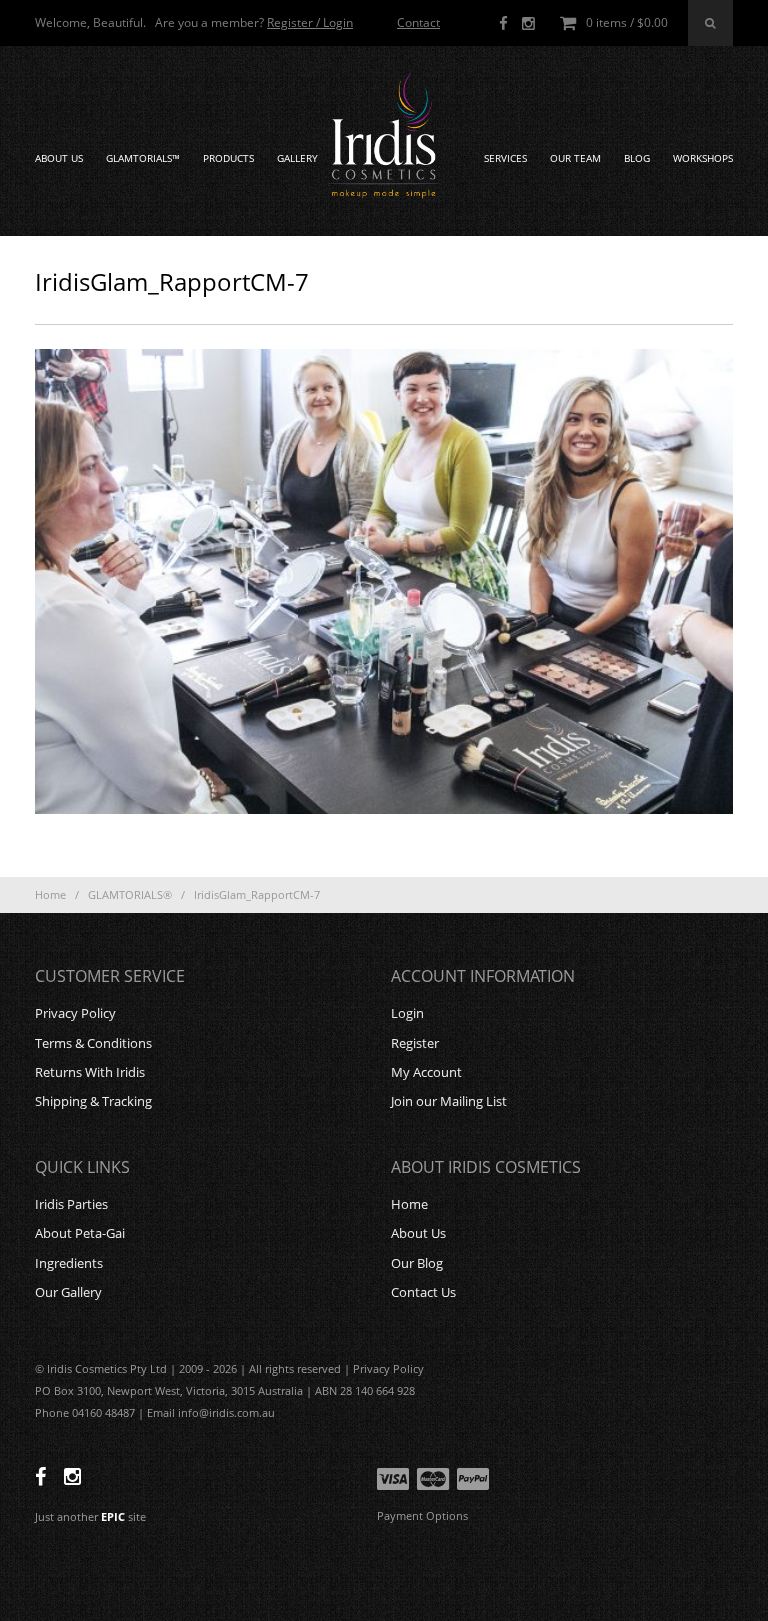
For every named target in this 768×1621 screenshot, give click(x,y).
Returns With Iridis (90, 1072)
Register (415, 1043)
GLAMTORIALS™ (143, 158)
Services (505, 158)
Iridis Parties (71, 1204)
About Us (59, 158)
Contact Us (423, 1292)
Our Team (575, 158)
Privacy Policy (75, 1013)
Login (407, 1013)
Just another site (90, 1516)
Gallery (297, 158)
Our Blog (417, 1263)
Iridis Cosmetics (384, 136)
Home (50, 894)
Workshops (703, 158)
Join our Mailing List (449, 1101)
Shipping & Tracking (93, 1101)
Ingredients (69, 1263)
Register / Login (310, 22)
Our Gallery (68, 1292)
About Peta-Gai (80, 1233)
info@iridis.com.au (226, 1412)
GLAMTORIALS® (130, 894)
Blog (637, 158)
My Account (426, 1072)
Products (228, 158)
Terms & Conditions (93, 1043)
